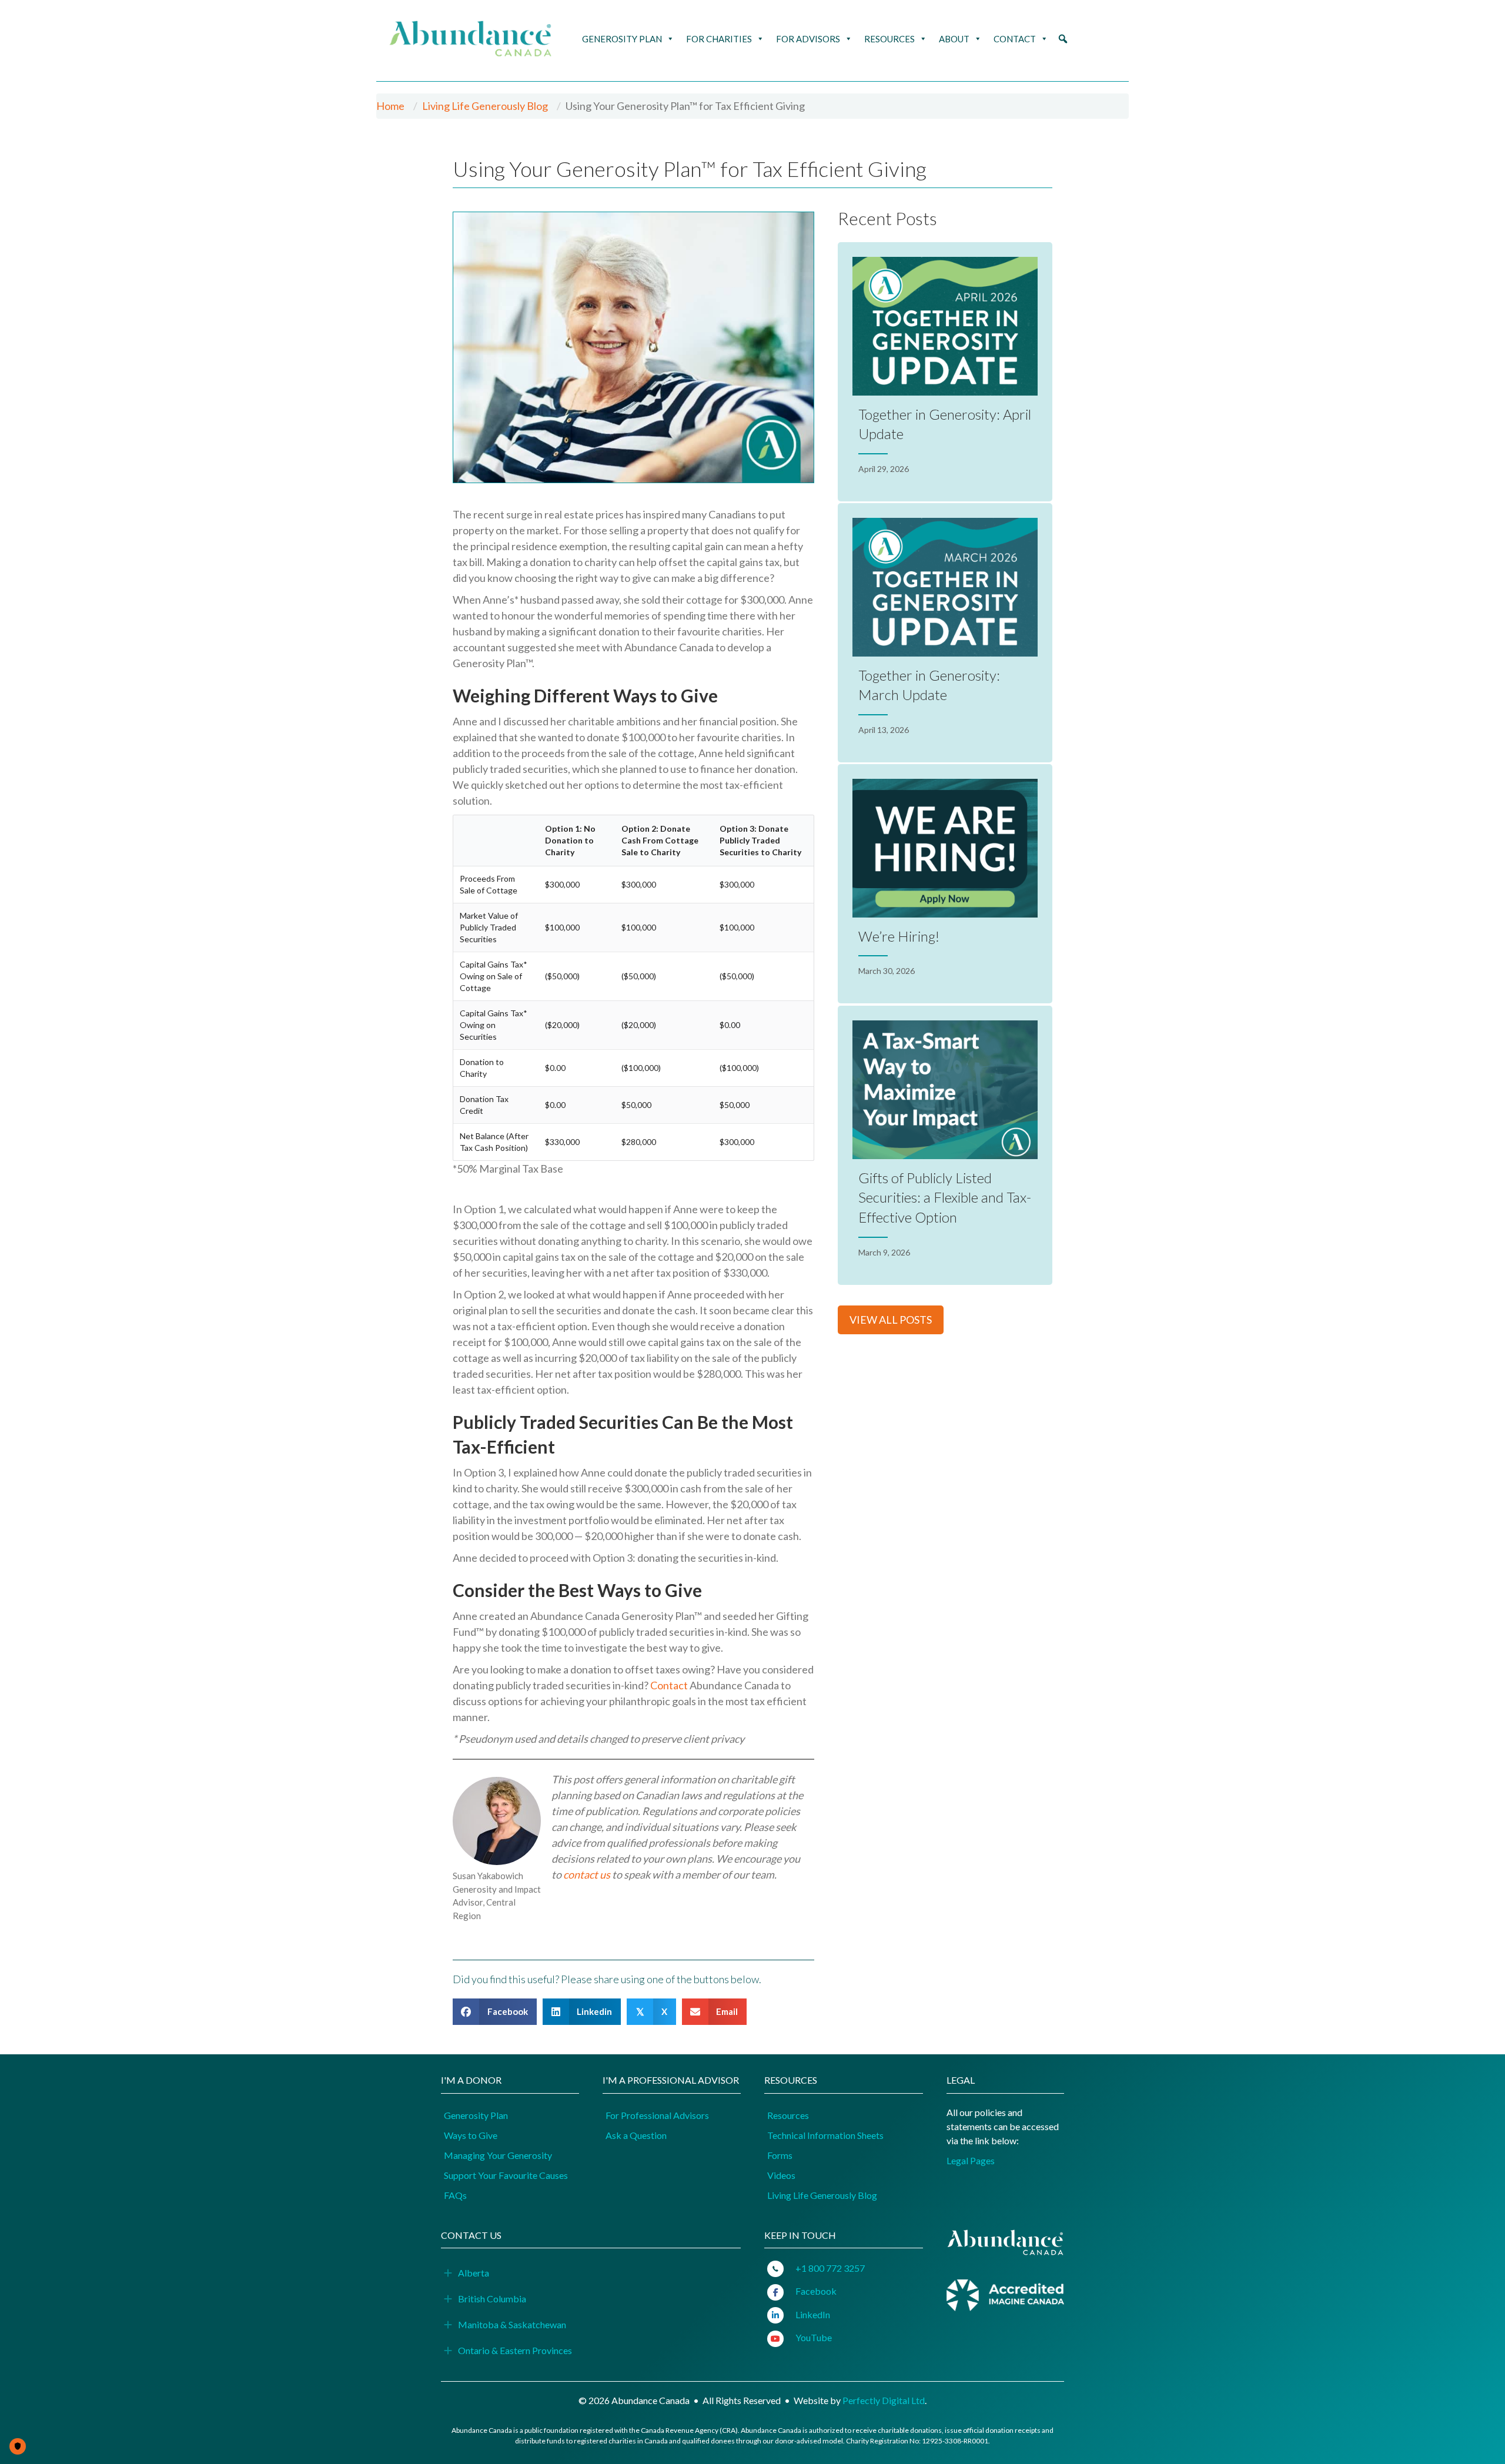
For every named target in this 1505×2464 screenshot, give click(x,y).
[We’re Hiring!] (945, 884)
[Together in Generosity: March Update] (945, 633)
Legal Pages (971, 2160)
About (954, 39)
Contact (1015, 39)
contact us (587, 1874)
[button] (1063, 39)
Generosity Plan (622, 39)
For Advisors (808, 39)
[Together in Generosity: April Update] (945, 372)
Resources (889, 39)
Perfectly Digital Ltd (884, 2400)
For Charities (719, 39)
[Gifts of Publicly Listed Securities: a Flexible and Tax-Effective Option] (945, 1145)
